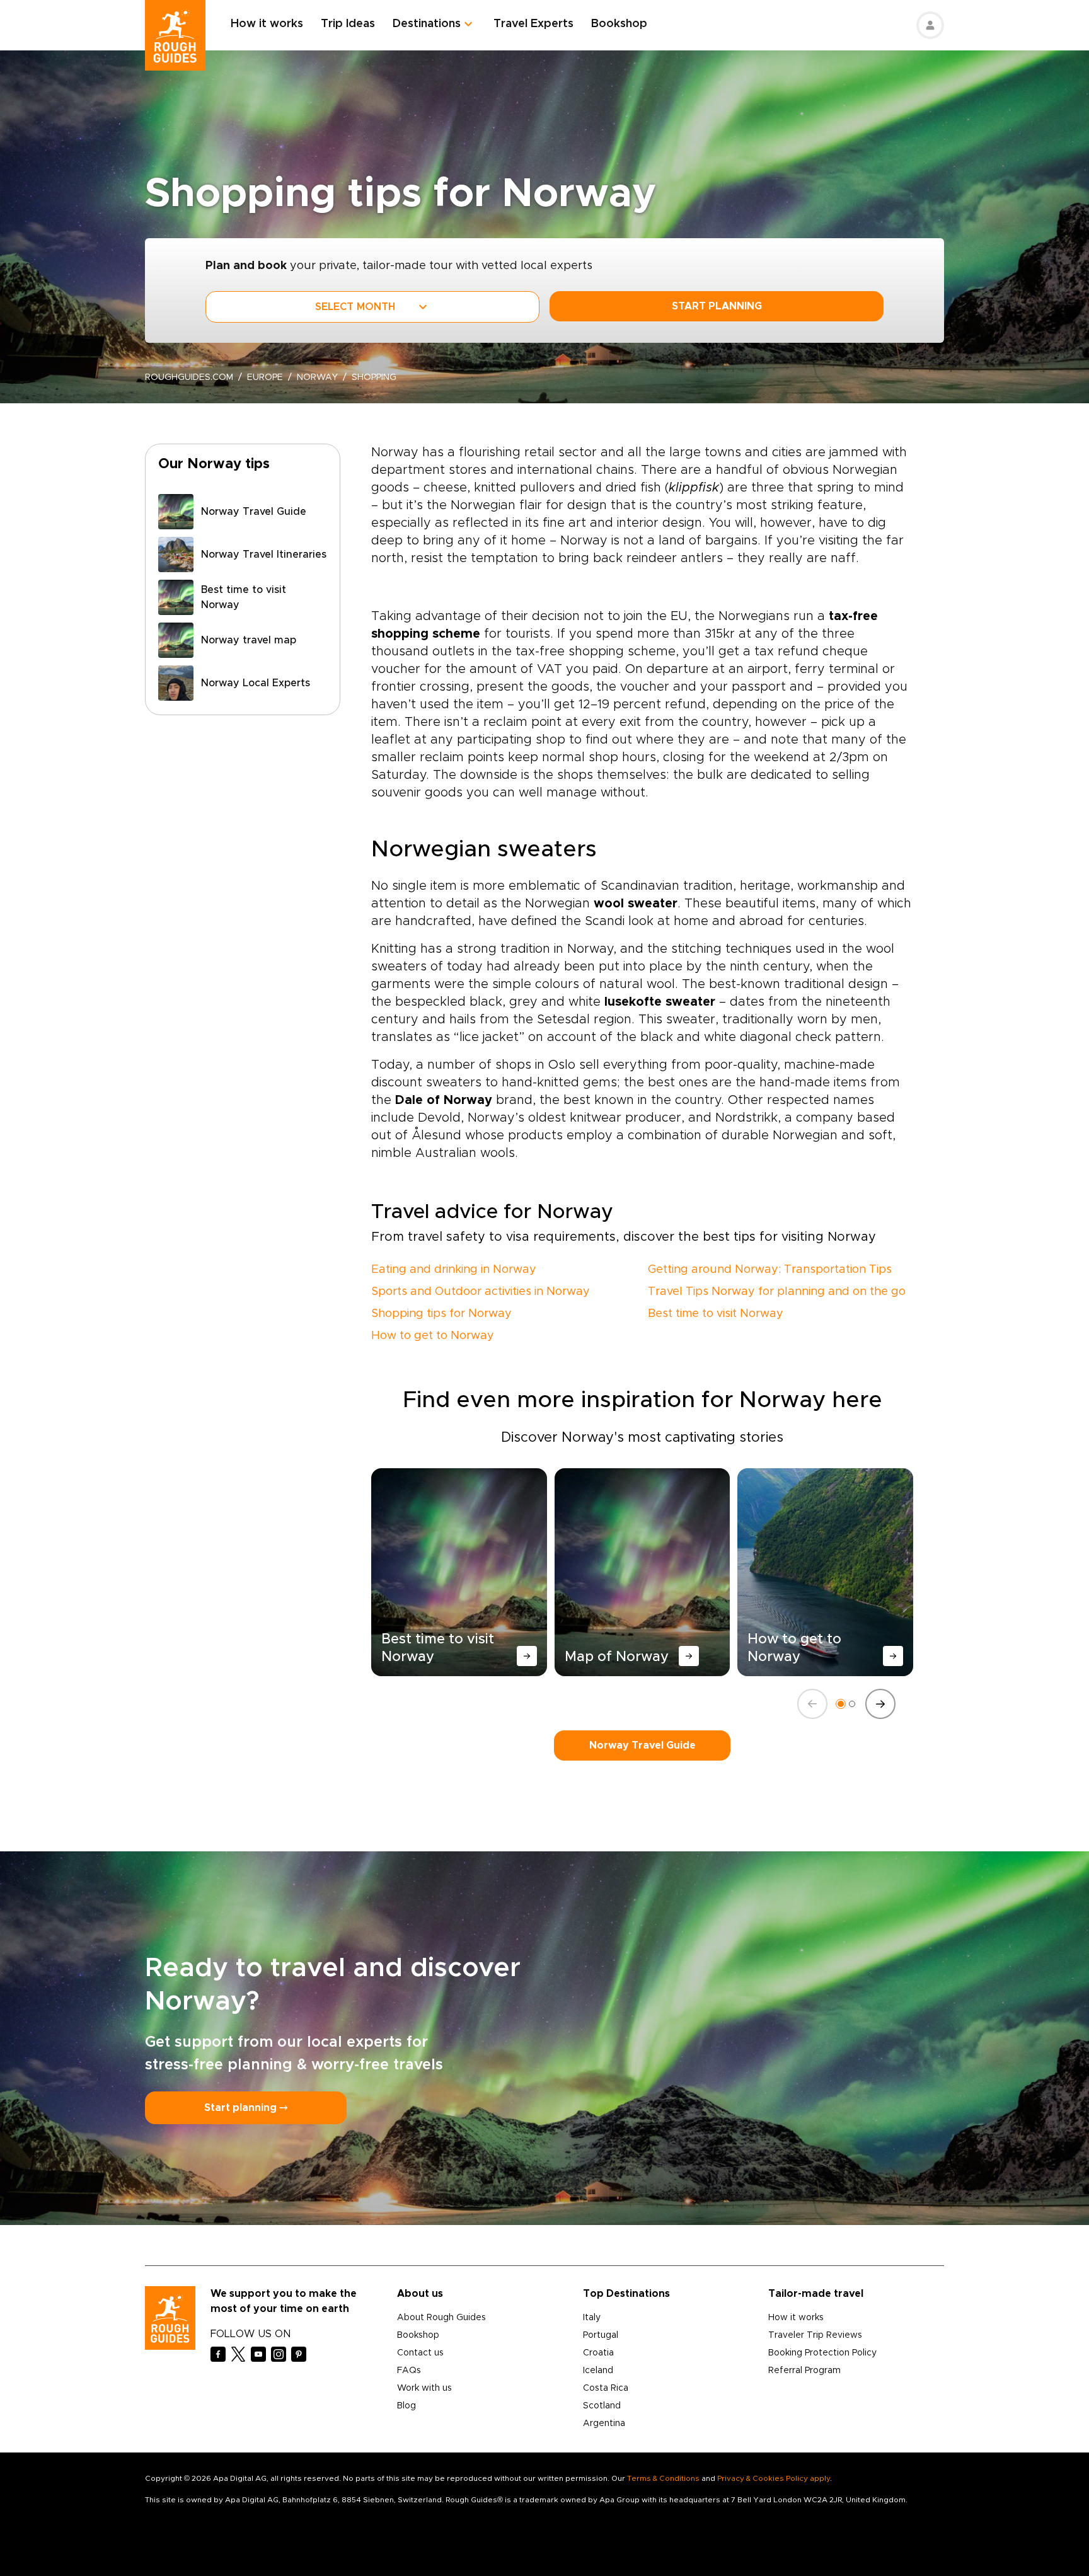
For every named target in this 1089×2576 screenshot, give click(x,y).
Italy (592, 2318)
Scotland (602, 2406)
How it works (267, 24)
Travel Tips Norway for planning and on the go (777, 1292)
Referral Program (804, 2371)
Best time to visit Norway (716, 1314)
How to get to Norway (433, 1336)
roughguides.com (189, 377)
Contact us (420, 2353)
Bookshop (619, 24)
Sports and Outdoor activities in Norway (481, 1292)
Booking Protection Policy (822, 2353)
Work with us (424, 2388)
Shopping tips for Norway (441, 1314)
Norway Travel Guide (642, 1745)
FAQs (409, 2371)
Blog (406, 2406)
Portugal (601, 2335)
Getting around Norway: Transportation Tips (770, 1270)
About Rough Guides (441, 2318)
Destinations (427, 24)
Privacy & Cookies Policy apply (774, 2478)
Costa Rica (606, 2388)
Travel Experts (533, 24)
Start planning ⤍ (246, 2108)
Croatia (598, 2353)
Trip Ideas (348, 24)
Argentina (604, 2424)
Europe (265, 377)
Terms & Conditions (663, 2478)
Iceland (598, 2371)
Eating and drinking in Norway (454, 1270)
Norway (317, 377)
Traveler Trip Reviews (815, 2335)
